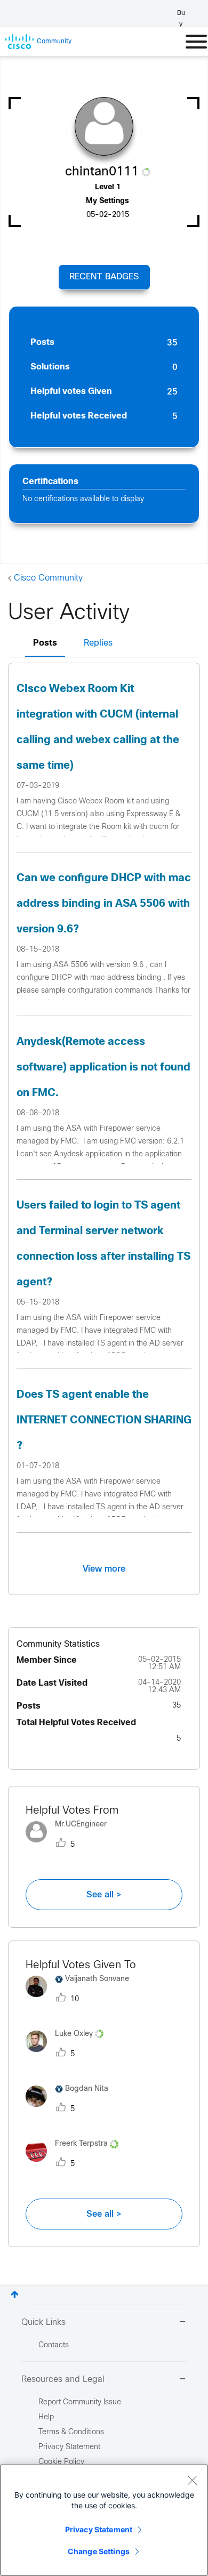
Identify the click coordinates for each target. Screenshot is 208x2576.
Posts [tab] (45, 643)
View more (104, 1569)
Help (46, 2417)
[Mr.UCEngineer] (70, 1845)
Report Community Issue (80, 2402)
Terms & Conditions (71, 2432)
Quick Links (43, 2323)
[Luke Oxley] (69, 2054)
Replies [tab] (98, 643)
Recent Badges (104, 277)
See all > (104, 1895)
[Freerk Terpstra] (76, 2165)
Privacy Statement (99, 2529)
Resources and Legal (63, 2380)
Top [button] (15, 2294)
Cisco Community (48, 578)
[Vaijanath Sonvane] (81, 1999)
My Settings (107, 201)
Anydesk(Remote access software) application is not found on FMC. (103, 1068)
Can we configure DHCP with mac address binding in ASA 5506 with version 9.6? (104, 904)
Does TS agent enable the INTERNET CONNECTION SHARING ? (104, 1420)
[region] (104, 2520)
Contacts (54, 2345)
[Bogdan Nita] (71, 2110)
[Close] (192, 2480)
